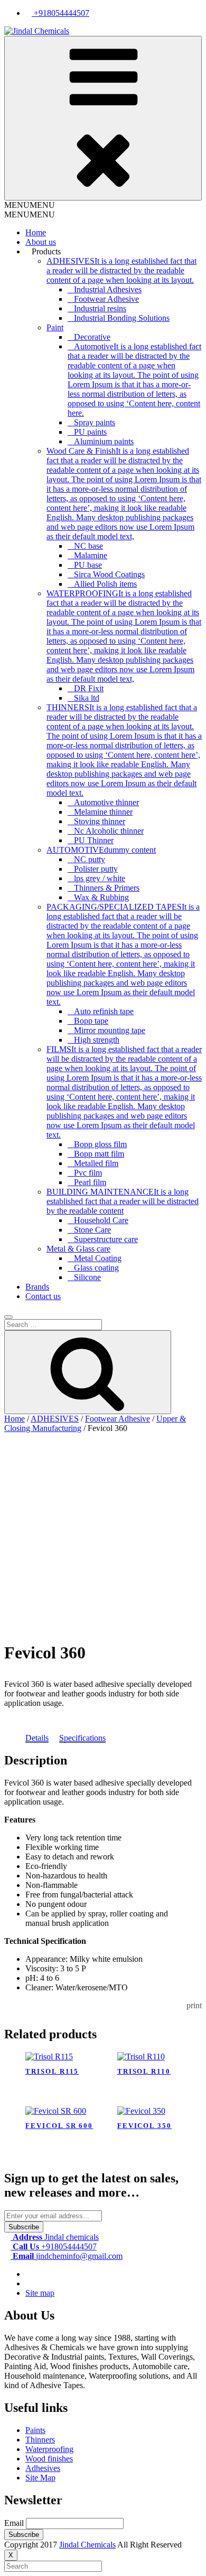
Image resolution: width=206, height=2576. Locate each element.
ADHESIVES (55, 1419)
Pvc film (88, 1173)
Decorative (92, 337)
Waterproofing (49, 2449)
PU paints (90, 432)
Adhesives (43, 2468)
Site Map (40, 2478)
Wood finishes (49, 2459)
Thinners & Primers (107, 888)
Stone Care (92, 1230)
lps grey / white (100, 878)
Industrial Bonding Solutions (122, 318)
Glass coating (96, 1268)
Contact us (43, 1296)
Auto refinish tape (104, 1011)
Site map (40, 2293)
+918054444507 (60, 13)
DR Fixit (89, 688)
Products (46, 251)
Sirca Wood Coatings (109, 574)
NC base (88, 546)
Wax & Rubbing (101, 897)
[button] (30, 205)
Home (36, 232)
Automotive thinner (106, 802)
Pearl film (90, 1182)
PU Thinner (94, 840)
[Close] (8, 1317)
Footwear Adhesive (106, 299)
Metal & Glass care (78, 1249)
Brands (37, 1287)
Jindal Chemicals (87, 2545)
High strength (97, 1040)
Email (14, 2523)
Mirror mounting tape (110, 1030)
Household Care (101, 1220)
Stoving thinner (100, 821)
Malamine (91, 555)
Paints (35, 2430)
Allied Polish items (105, 584)
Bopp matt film (99, 1154)
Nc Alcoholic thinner (109, 831)
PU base (88, 565)
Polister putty (96, 869)
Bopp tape (91, 1021)
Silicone (87, 1277)
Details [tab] (37, 1738)
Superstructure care (106, 1239)
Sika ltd (87, 698)
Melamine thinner (103, 812)
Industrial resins (100, 308)
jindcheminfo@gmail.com (68, 2256)
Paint (55, 327)
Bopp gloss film (100, 1144)
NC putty (90, 859)
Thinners (40, 2440)
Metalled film (96, 1163)
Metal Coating (98, 1258)
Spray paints (95, 422)
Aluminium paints (104, 441)
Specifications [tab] (82, 1738)
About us (41, 242)
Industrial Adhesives (108, 289)
